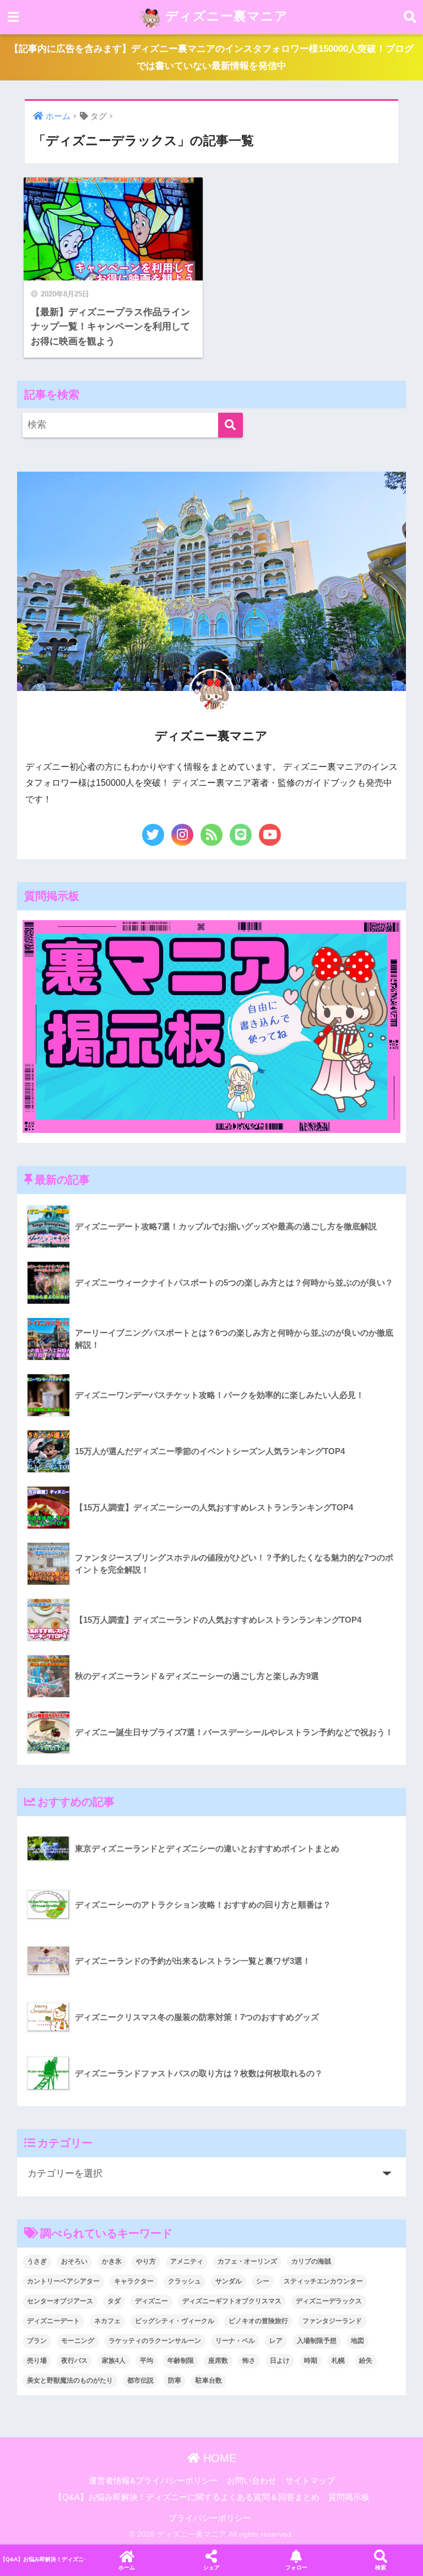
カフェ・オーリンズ (247, 2261)
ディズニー (151, 2301)
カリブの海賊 (311, 2261)
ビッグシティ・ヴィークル (175, 2321)
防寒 (175, 2380)
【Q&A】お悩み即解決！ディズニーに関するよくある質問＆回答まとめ (187, 2497)
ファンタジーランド (332, 2321)
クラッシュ (185, 2281)
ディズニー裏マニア (225, 16)
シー (263, 2281)
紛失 (366, 2361)
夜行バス (74, 2361)
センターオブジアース (60, 2301)
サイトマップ (310, 2481)
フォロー (296, 2567)
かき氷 (112, 2261)
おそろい (74, 2261)
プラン (37, 2341)
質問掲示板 (349, 2497)
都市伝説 (140, 2380)
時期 (311, 2361)
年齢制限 (181, 2361)
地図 (357, 2341)
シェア (211, 2567)
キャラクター (134, 2281)
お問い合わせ (252, 2481)
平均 (147, 2361)
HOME (218, 2458)
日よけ (280, 2361)
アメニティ (187, 2261)
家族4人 (114, 2361)
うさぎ (37, 2261)
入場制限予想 (317, 2341)
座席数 (218, 2361)
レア (276, 2341)
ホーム (127, 2567)
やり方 (146, 2261)
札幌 (338, 2361)
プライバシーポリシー (210, 2518)
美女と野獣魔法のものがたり (70, 2380)
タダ (114, 2301)
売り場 (37, 2361)
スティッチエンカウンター (323, 2281)
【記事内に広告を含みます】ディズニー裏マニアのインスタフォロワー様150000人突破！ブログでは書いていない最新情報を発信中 (211, 57)
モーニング (78, 2341)
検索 (381, 2567)
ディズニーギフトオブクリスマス (232, 2301)
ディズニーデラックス (329, 2301)
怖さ (249, 2361)
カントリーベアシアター (63, 2281)
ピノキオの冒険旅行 (258, 2321)
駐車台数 (209, 2380)
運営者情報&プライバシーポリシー (153, 2481)
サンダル (229, 2281)
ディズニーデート (53, 2321)
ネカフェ (107, 2321)
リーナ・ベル (235, 2341)
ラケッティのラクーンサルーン (155, 2341)
